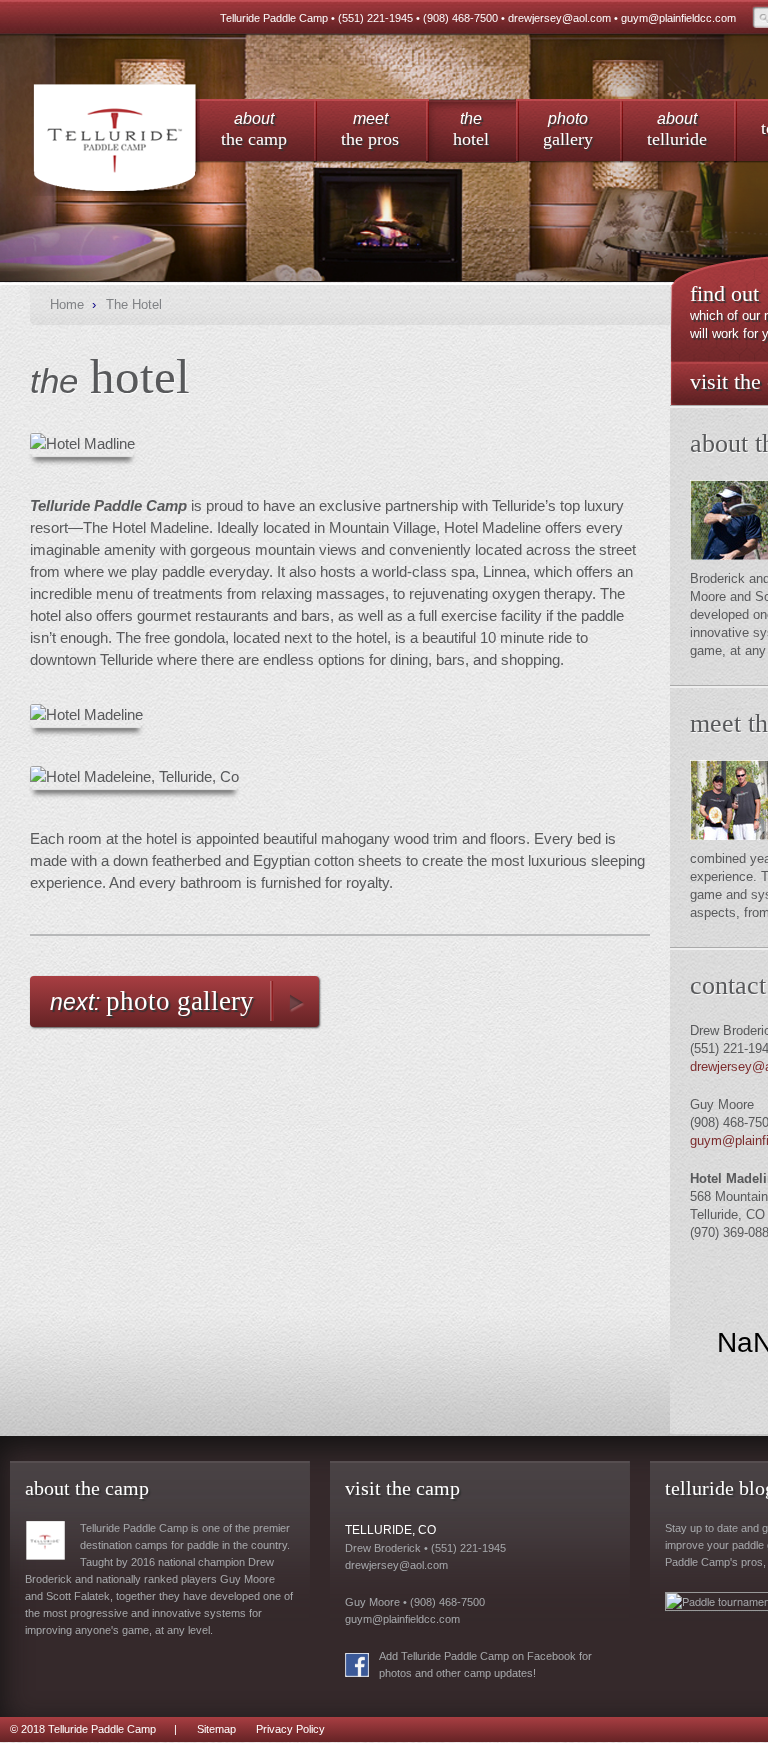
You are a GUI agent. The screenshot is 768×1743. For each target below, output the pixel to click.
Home (67, 304)
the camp (254, 129)
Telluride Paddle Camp (115, 139)
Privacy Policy (290, 1729)
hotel (471, 129)
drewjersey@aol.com (559, 18)
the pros (370, 129)
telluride (677, 129)
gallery (568, 129)
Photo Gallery (180, 1001)
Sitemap (216, 1729)
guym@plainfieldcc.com (678, 18)
